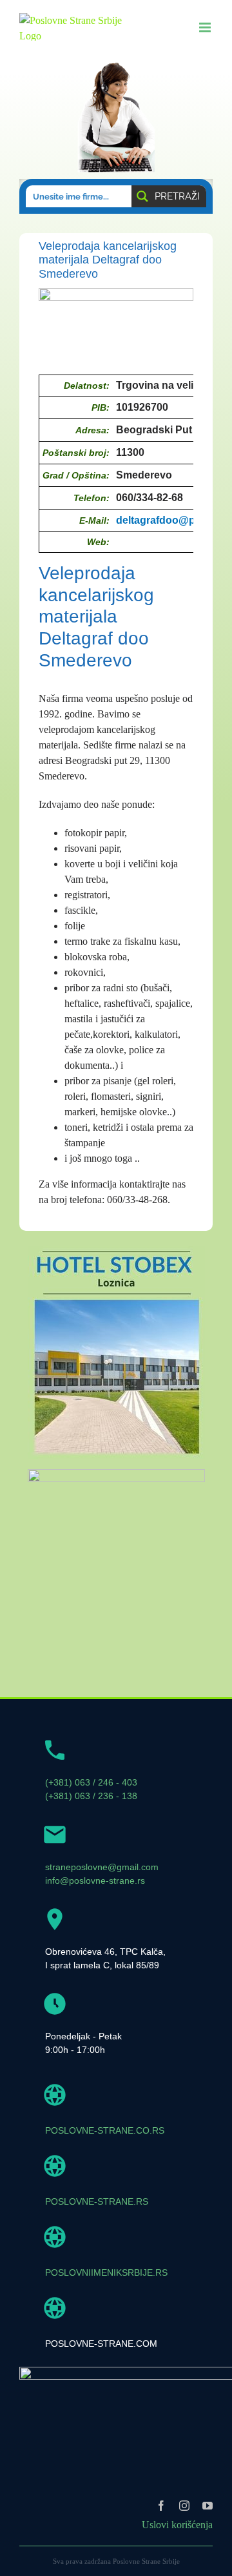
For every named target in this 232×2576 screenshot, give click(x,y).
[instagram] (184, 2506)
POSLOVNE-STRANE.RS (97, 2201)
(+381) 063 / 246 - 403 (91, 1782)
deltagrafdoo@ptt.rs (165, 520)
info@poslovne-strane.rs (95, 1880)
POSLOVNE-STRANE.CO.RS (105, 2130)
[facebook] (161, 2506)
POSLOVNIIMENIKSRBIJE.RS (106, 2272)
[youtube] (208, 2506)
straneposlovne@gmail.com (102, 1867)
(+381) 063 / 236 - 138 (91, 1796)
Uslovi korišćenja (177, 2525)
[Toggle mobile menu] (206, 27)
